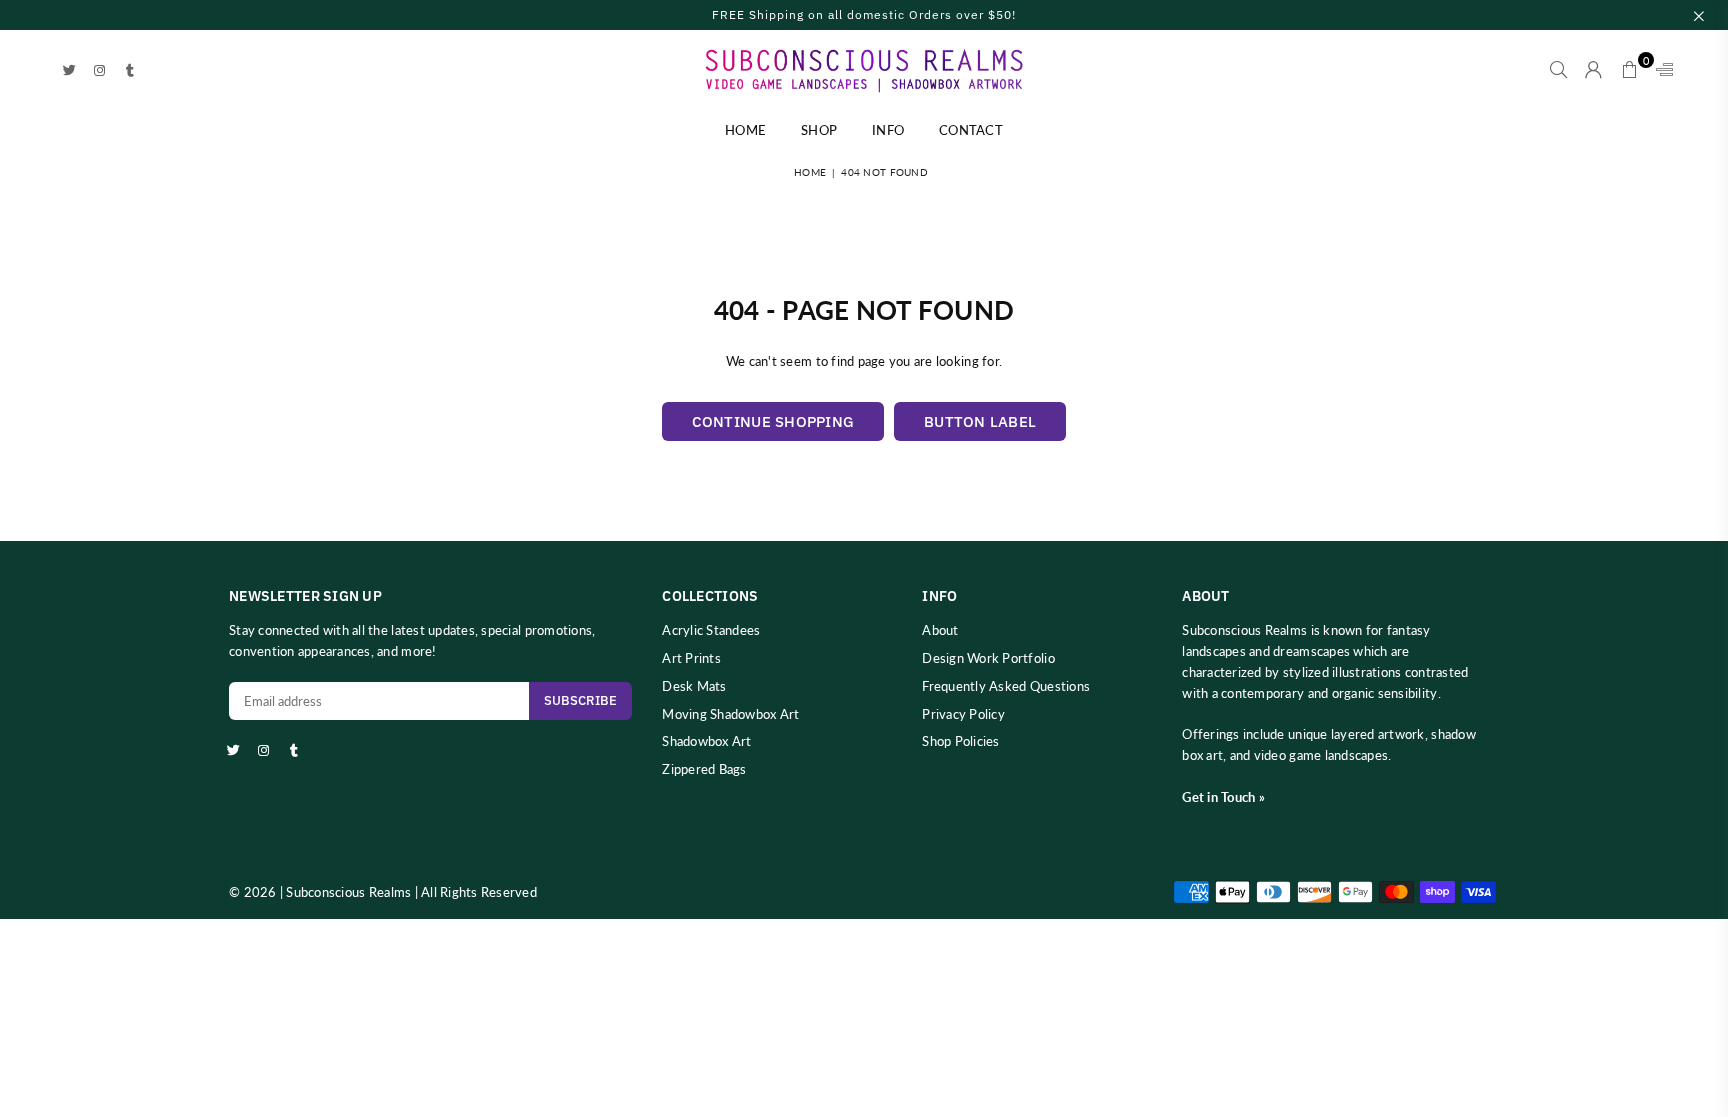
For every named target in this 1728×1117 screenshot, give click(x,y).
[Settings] (1660, 70)
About (940, 630)
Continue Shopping (773, 421)
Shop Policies (960, 741)
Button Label (980, 421)
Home (745, 130)
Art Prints (691, 658)
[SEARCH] (1558, 70)
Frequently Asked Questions (1006, 686)
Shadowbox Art (706, 741)
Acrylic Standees (711, 630)
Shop (819, 130)
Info (888, 130)
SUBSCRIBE (580, 700)
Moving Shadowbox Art (730, 714)
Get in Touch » (1223, 797)
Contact (971, 130)
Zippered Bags (704, 769)
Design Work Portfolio (988, 658)
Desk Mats (694, 686)
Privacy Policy (963, 714)
